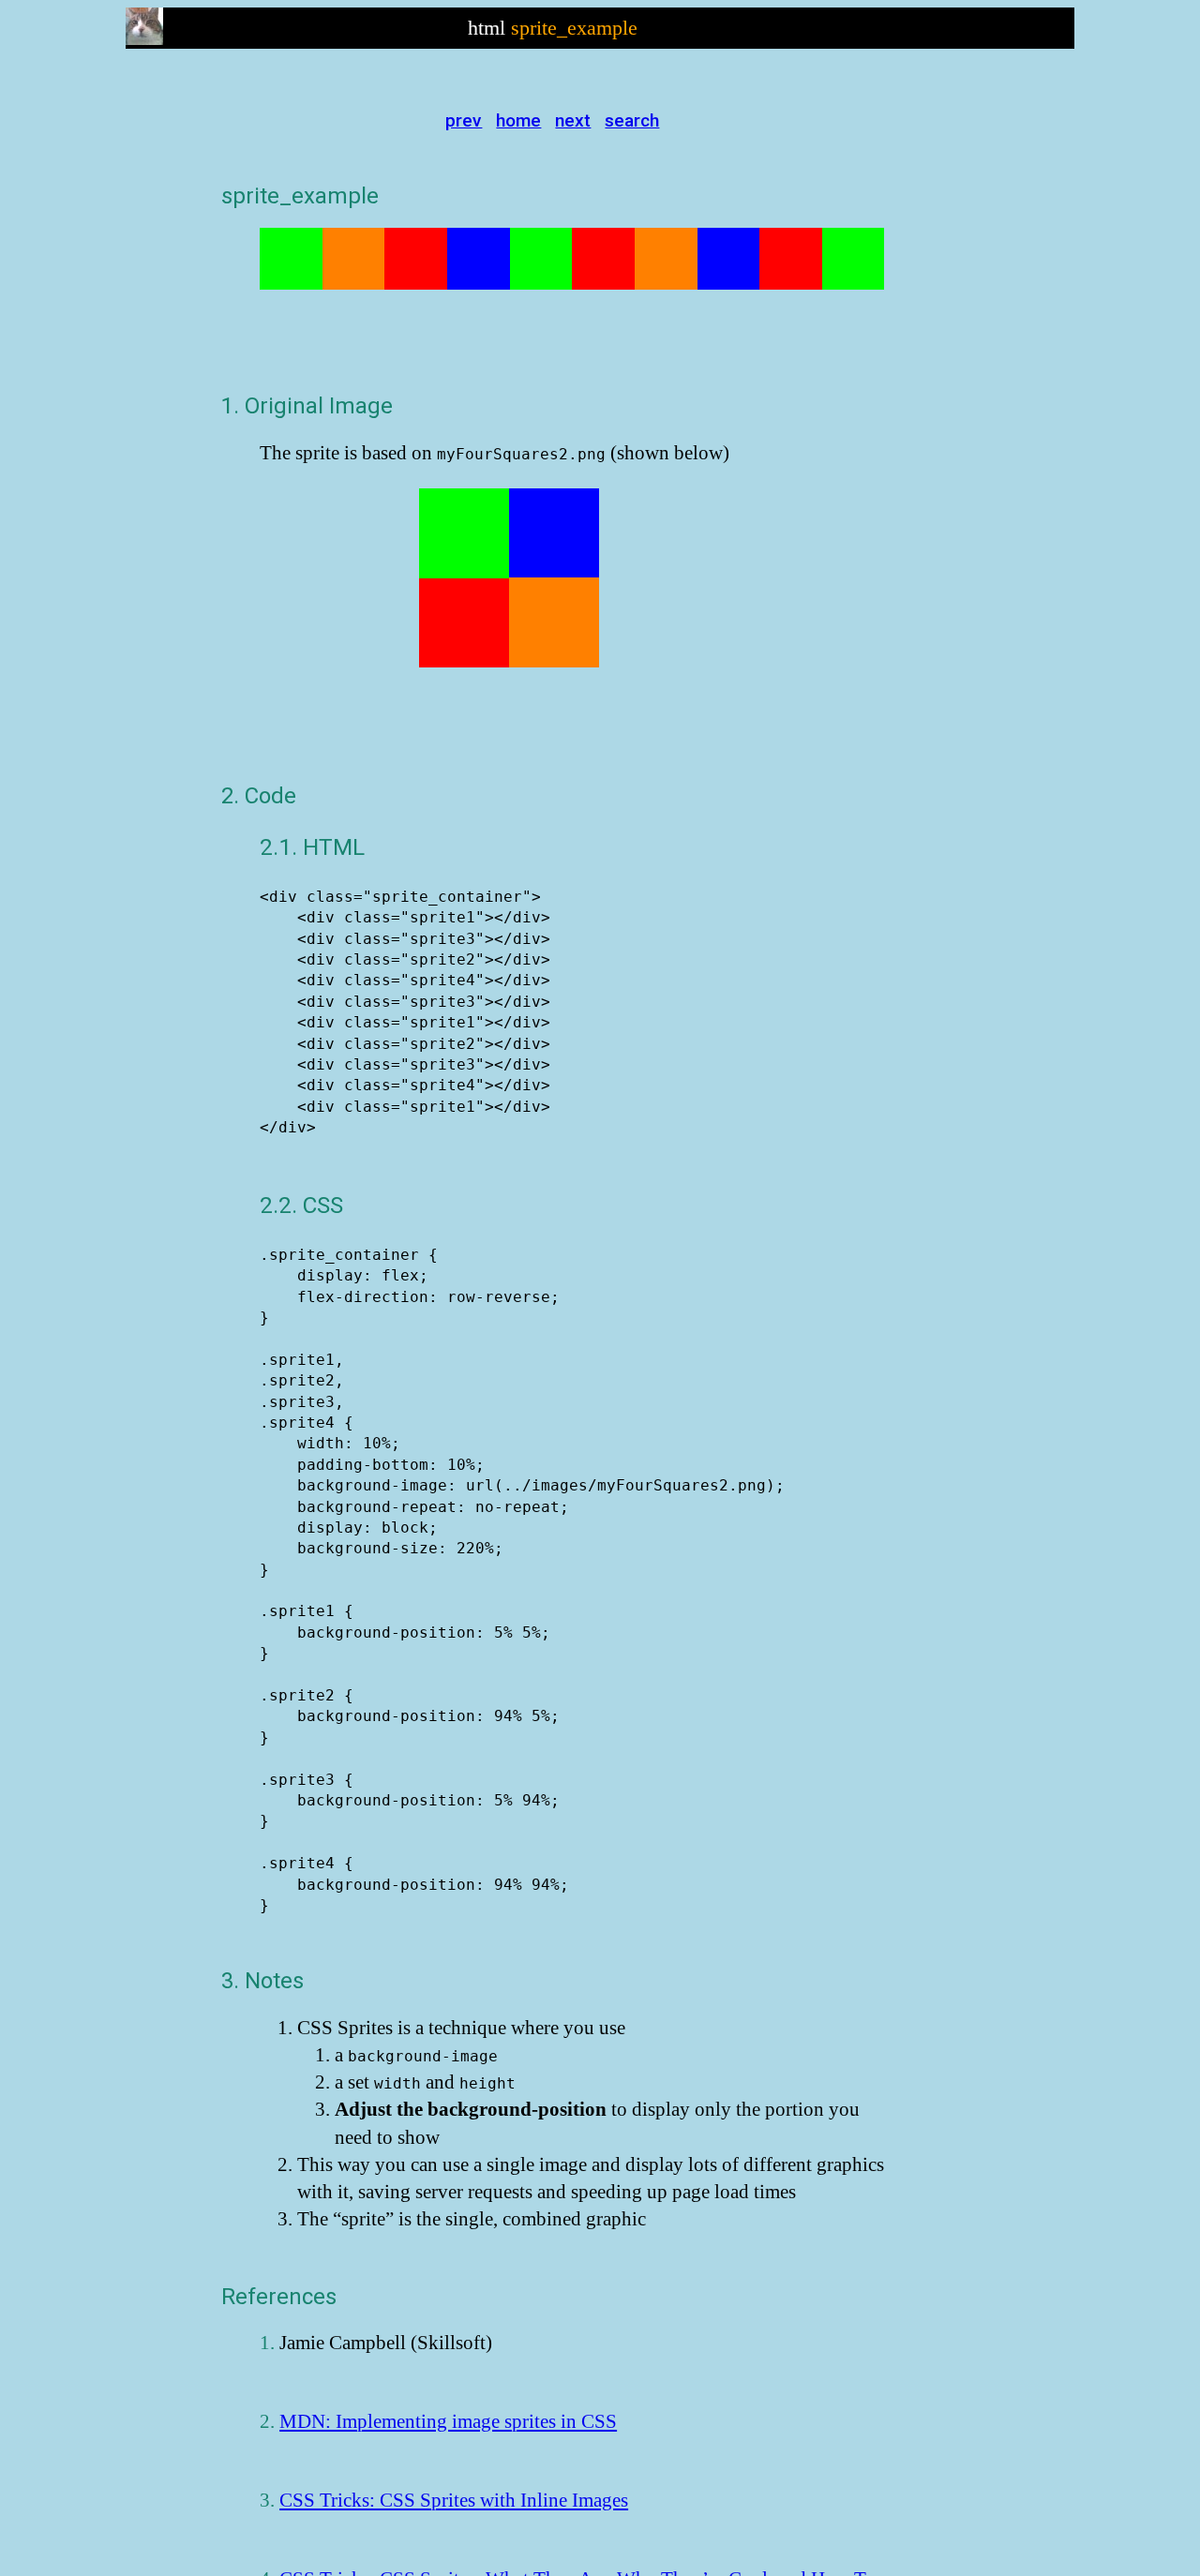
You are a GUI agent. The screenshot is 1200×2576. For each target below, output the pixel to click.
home (518, 120)
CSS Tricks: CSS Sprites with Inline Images (454, 2500)
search (632, 120)
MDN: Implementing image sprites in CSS (448, 2421)
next (573, 120)
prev (464, 120)
